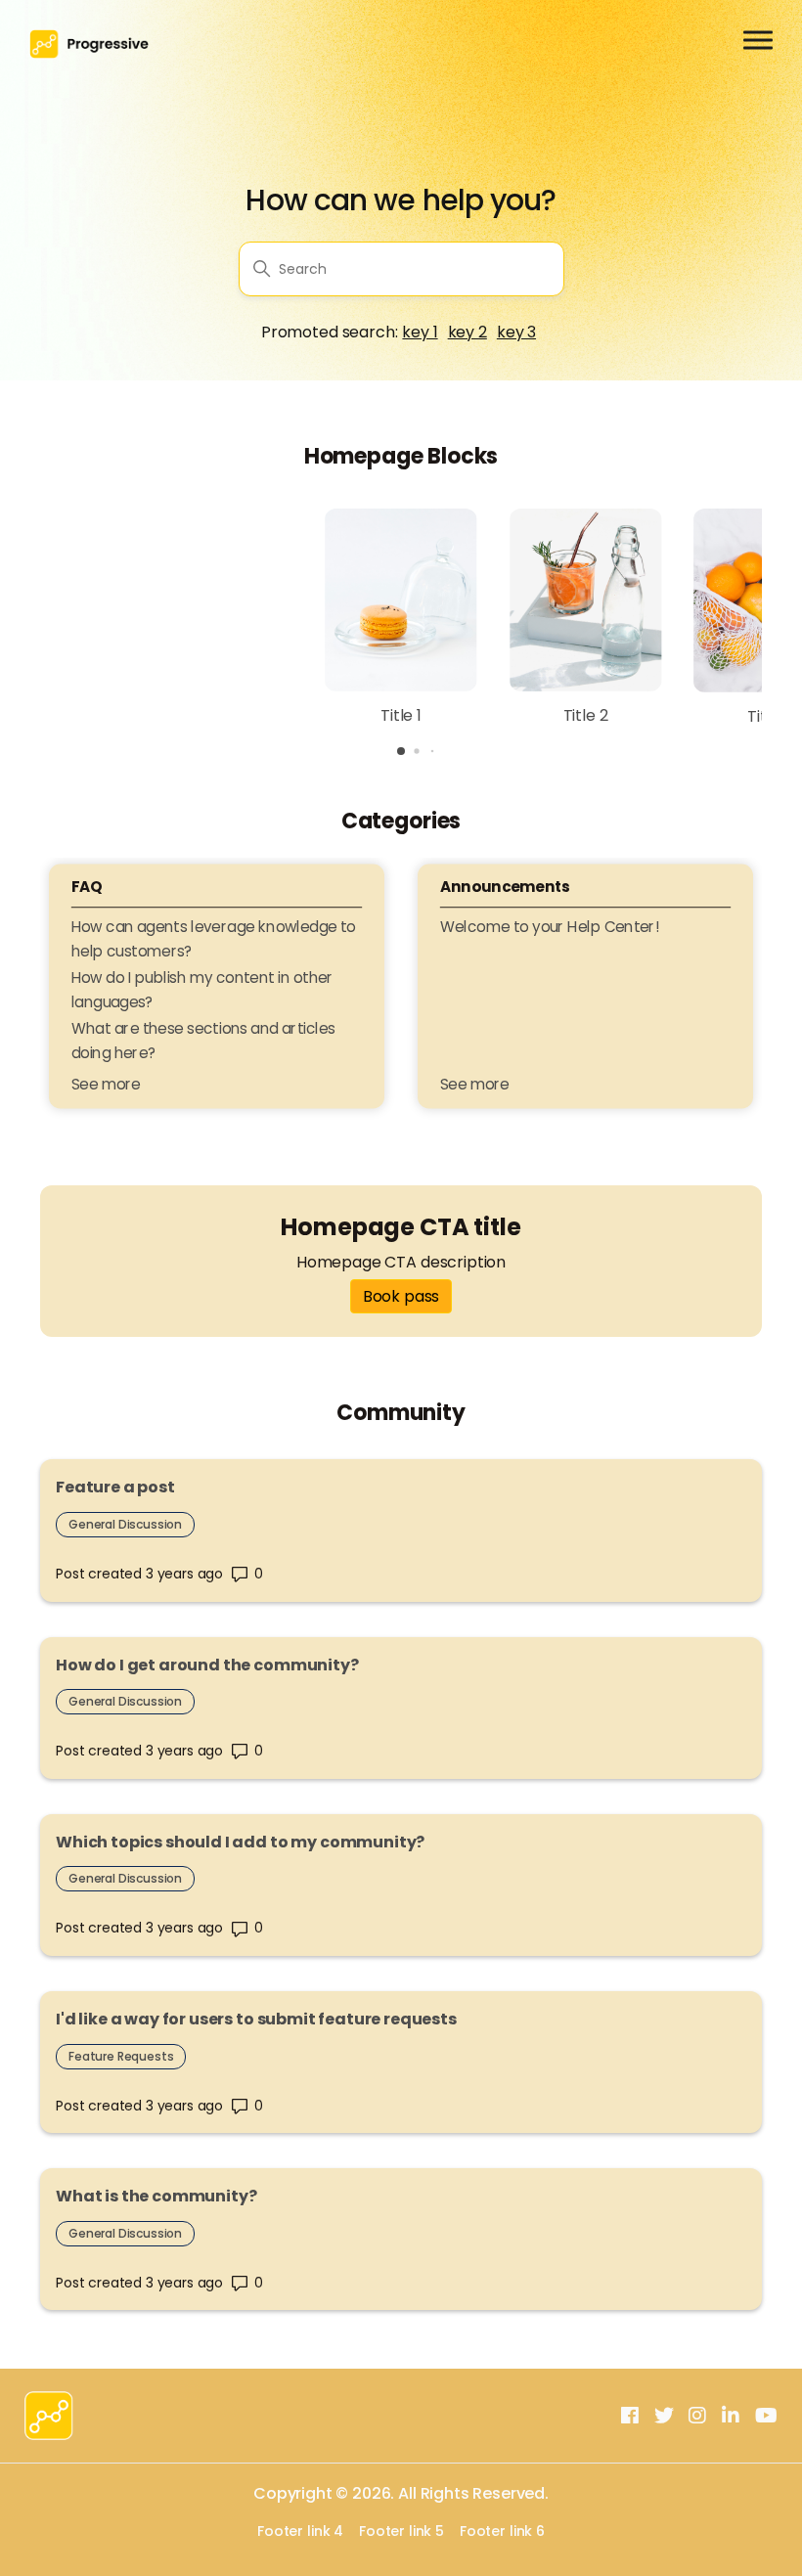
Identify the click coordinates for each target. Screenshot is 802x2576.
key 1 (420, 332)
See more (106, 1085)
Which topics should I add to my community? (240, 1842)
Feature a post (115, 1487)
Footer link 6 (502, 2532)
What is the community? (156, 2196)
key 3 (516, 332)
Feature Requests (121, 2056)
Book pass (401, 1296)
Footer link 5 (401, 2532)
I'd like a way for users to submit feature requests (256, 2019)
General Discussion (125, 1524)
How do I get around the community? (207, 1665)
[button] (401, 751)
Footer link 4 (300, 2532)
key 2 (468, 332)
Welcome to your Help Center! (550, 927)
